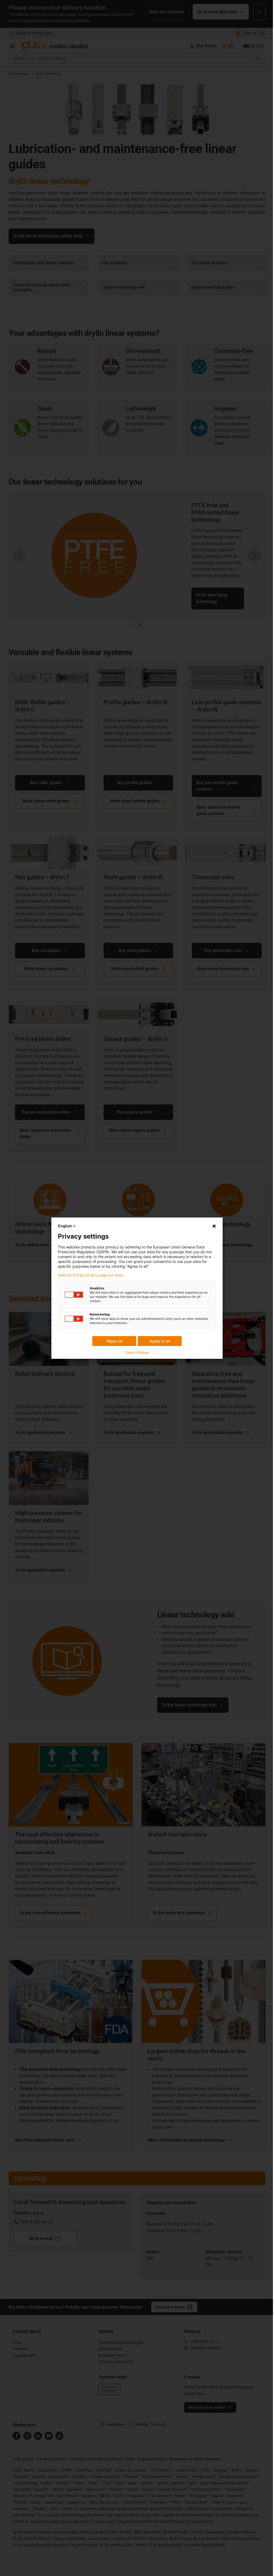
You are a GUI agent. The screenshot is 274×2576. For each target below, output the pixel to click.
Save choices (137, 1352)
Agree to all (160, 1341)
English (65, 1226)
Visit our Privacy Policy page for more (91, 1275)
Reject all (114, 1341)
